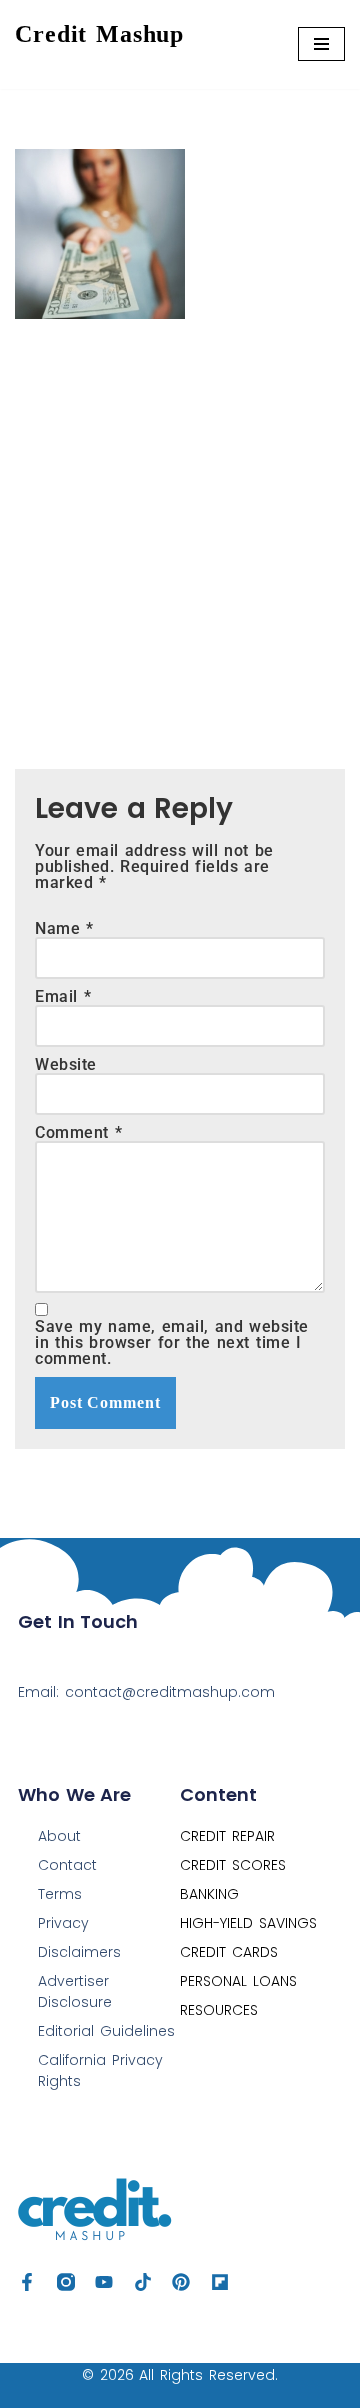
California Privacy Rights (100, 2070)
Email (63, 997)
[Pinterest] (181, 2282)
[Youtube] (104, 2282)
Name (64, 929)
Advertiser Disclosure (75, 1991)
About (59, 1836)
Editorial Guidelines (106, 2031)
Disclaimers (79, 1952)
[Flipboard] (220, 2282)
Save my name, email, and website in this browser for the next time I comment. (172, 1343)
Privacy (63, 1923)
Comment (78, 1133)
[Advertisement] (180, 529)
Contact (67, 1865)
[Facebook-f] (27, 2282)
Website (66, 1065)
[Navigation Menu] (321, 44)
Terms (60, 1894)
